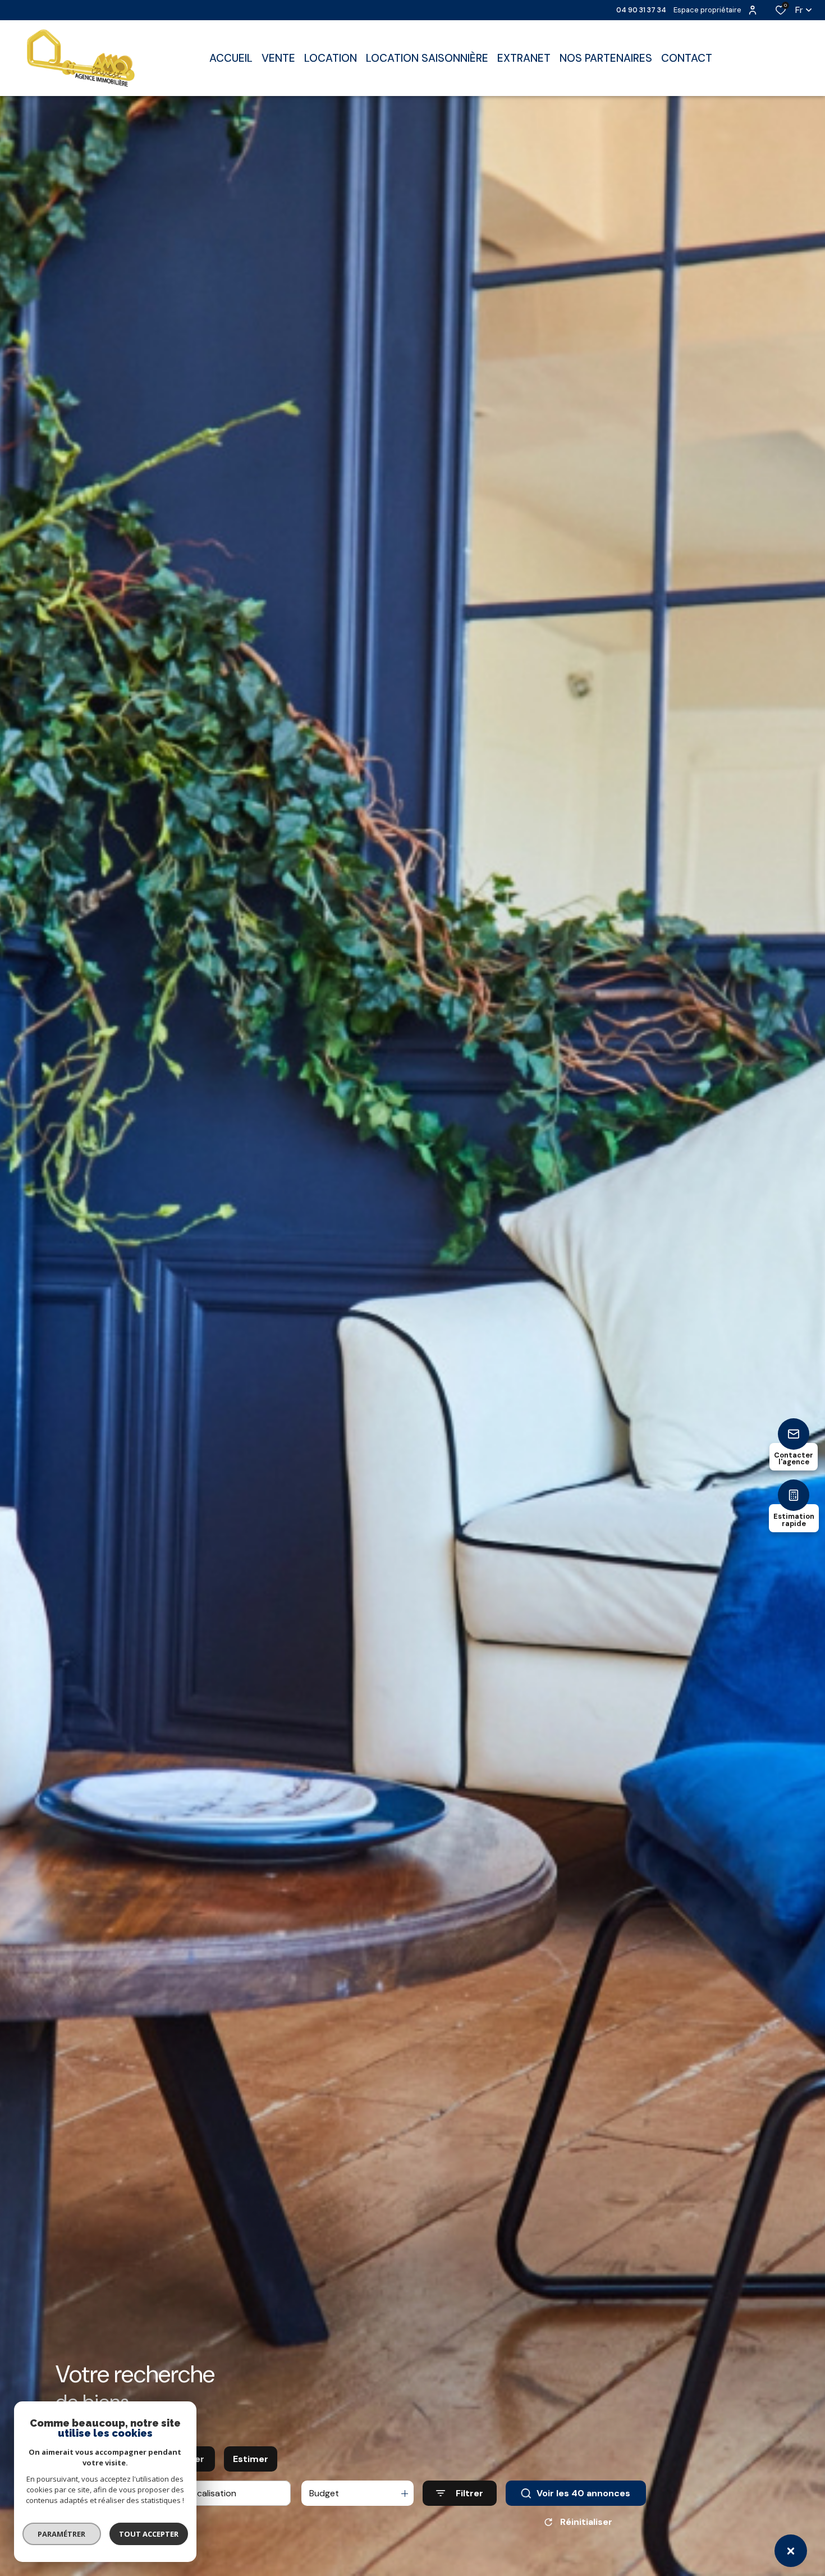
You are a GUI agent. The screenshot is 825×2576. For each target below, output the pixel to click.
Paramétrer (62, 2534)
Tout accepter (149, 2534)
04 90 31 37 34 (641, 10)
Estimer (251, 2459)
